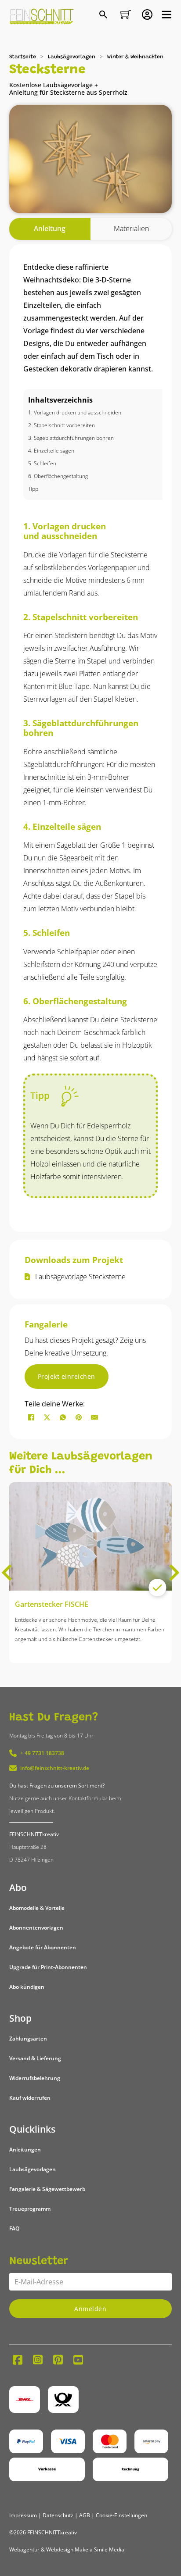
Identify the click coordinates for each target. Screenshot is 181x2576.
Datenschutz (58, 2515)
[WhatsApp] (63, 1417)
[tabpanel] (91, 738)
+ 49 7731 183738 (42, 1753)
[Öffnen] (167, 14)
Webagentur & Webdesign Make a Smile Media (67, 2549)
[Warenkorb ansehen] (126, 14)
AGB (85, 2515)
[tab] (50, 229)
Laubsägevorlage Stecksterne (80, 1277)
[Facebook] (31, 1417)
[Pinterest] (79, 1417)
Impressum (23, 2515)
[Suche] (104, 15)
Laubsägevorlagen (72, 57)
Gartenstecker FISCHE (52, 1604)
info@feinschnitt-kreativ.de (55, 1768)
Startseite (23, 57)
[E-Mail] (94, 1417)
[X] (47, 1417)
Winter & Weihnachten (135, 57)
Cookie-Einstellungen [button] (121, 2515)
